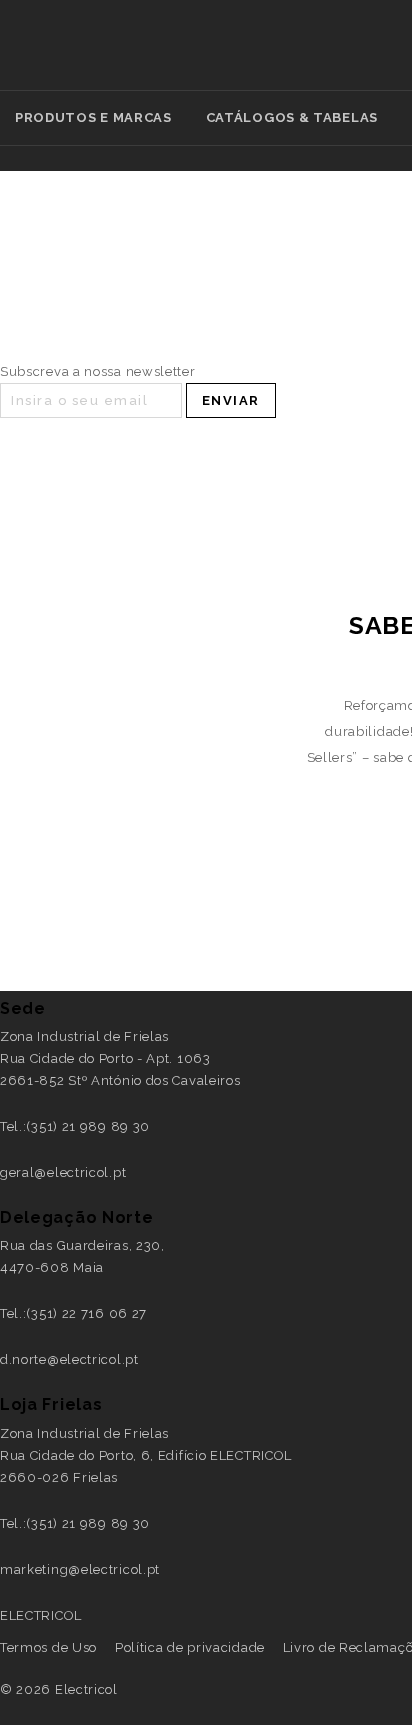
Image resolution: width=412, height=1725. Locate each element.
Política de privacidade (190, 1647)
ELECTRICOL (41, 1615)
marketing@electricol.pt (80, 1569)
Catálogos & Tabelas (292, 117)
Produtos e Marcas (93, 117)
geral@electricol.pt (63, 1172)
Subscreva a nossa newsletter (98, 371)
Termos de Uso (48, 1647)
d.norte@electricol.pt (69, 1359)
